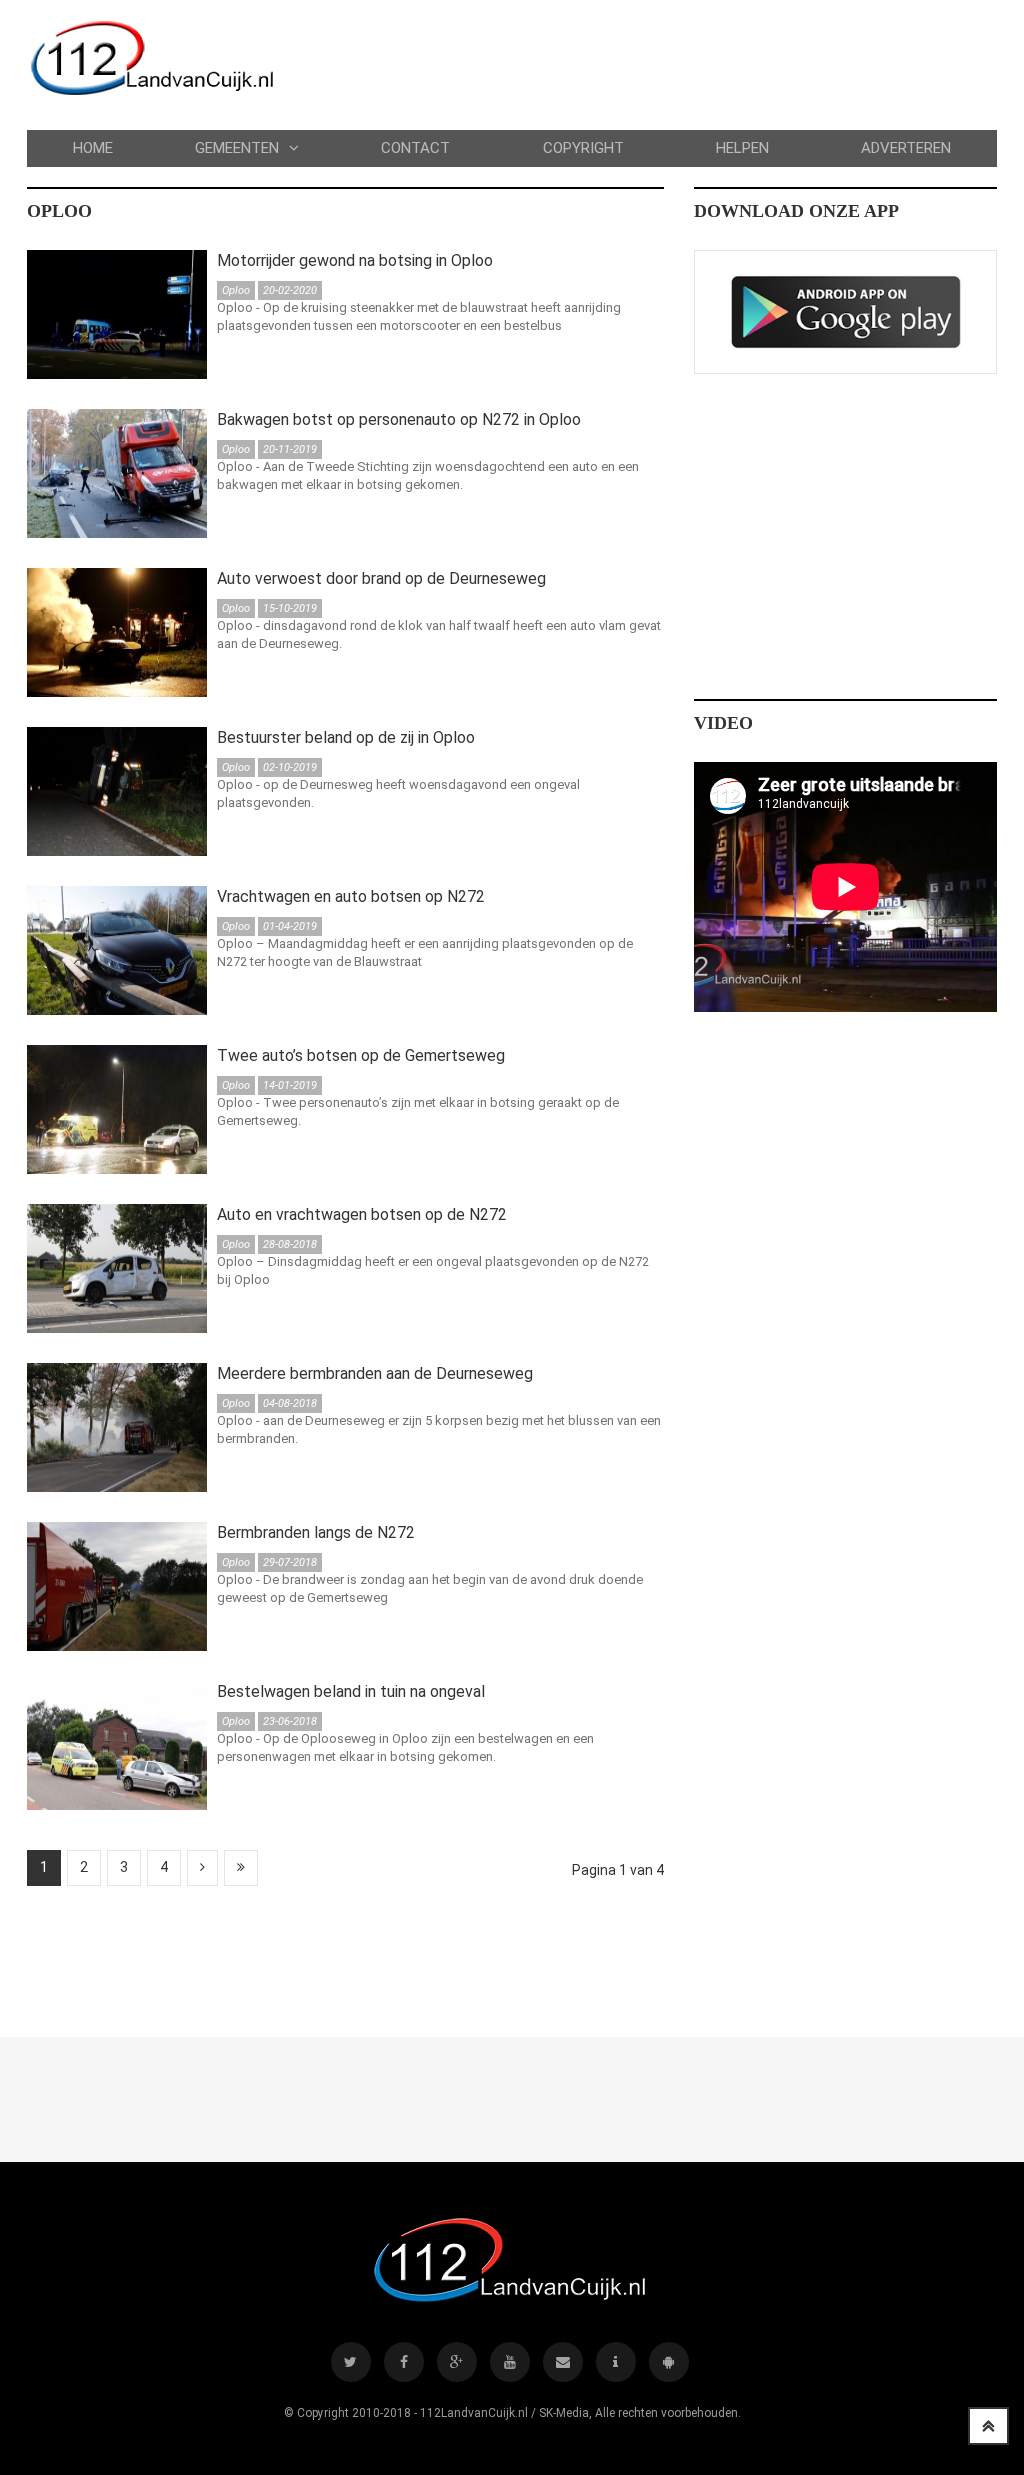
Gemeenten (237, 148)
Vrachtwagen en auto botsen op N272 (351, 896)
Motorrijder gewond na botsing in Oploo (355, 260)
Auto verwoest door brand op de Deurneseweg (381, 578)
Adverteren (906, 148)
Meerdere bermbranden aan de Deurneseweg (375, 1373)
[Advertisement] (391, 1956)
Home (93, 148)
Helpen (742, 148)
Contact (415, 148)
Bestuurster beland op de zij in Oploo (346, 737)
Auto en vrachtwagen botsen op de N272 (362, 1214)
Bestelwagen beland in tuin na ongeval (351, 1691)
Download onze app (796, 211)
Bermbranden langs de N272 (316, 1532)
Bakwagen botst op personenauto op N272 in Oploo (399, 419)
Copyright (583, 148)
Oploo (59, 211)
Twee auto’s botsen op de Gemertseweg (361, 1055)
